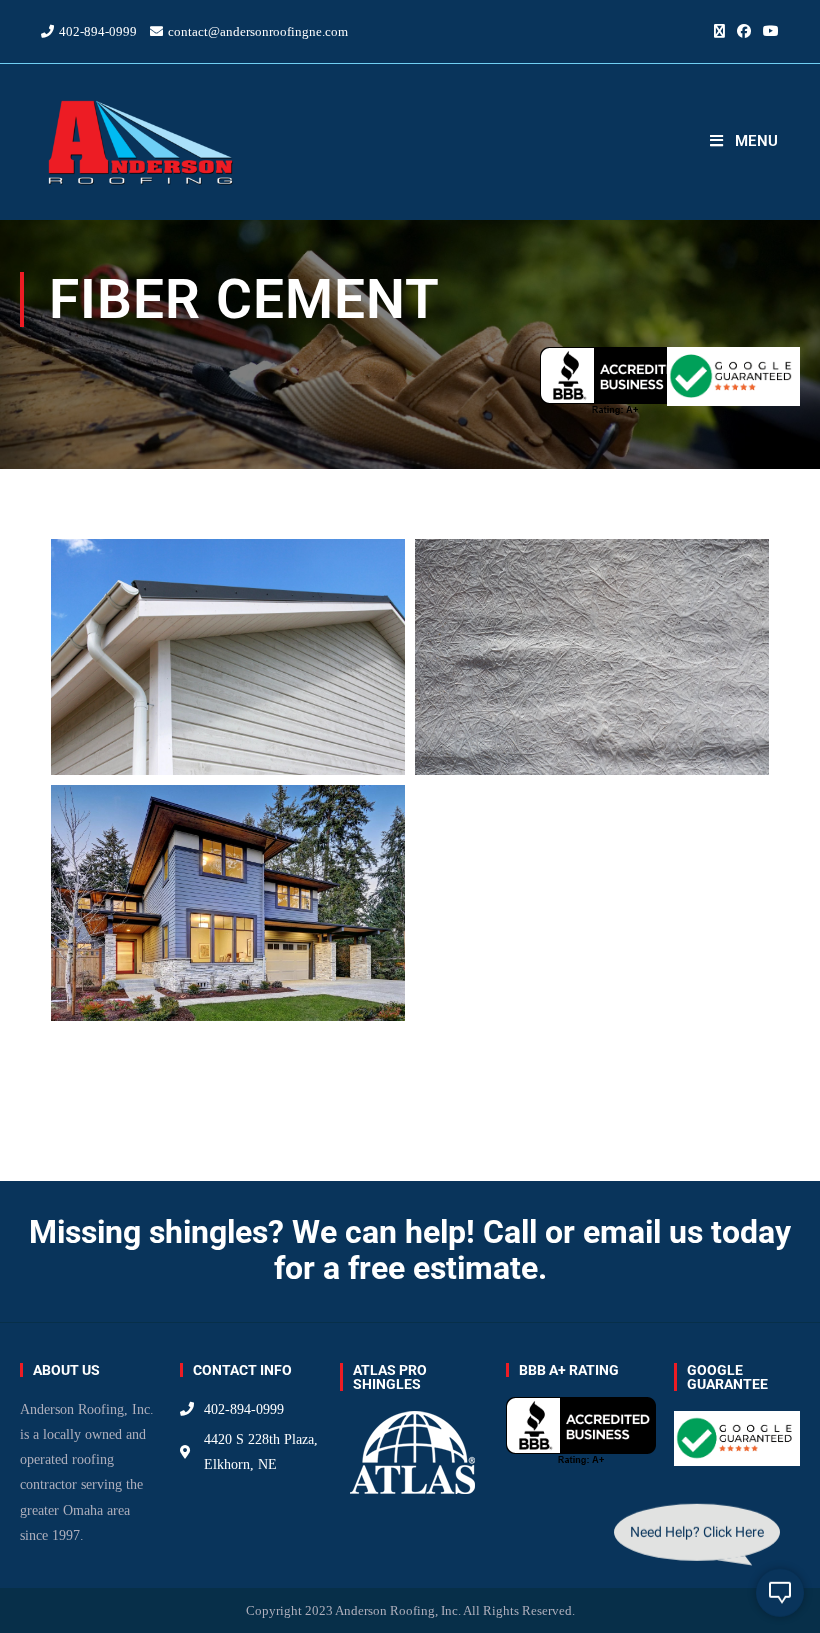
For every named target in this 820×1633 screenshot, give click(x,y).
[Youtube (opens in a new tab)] (768, 32)
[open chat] (780, 1593)
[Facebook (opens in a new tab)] (744, 32)
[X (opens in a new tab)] (719, 32)
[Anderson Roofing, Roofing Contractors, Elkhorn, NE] (615, 381)
